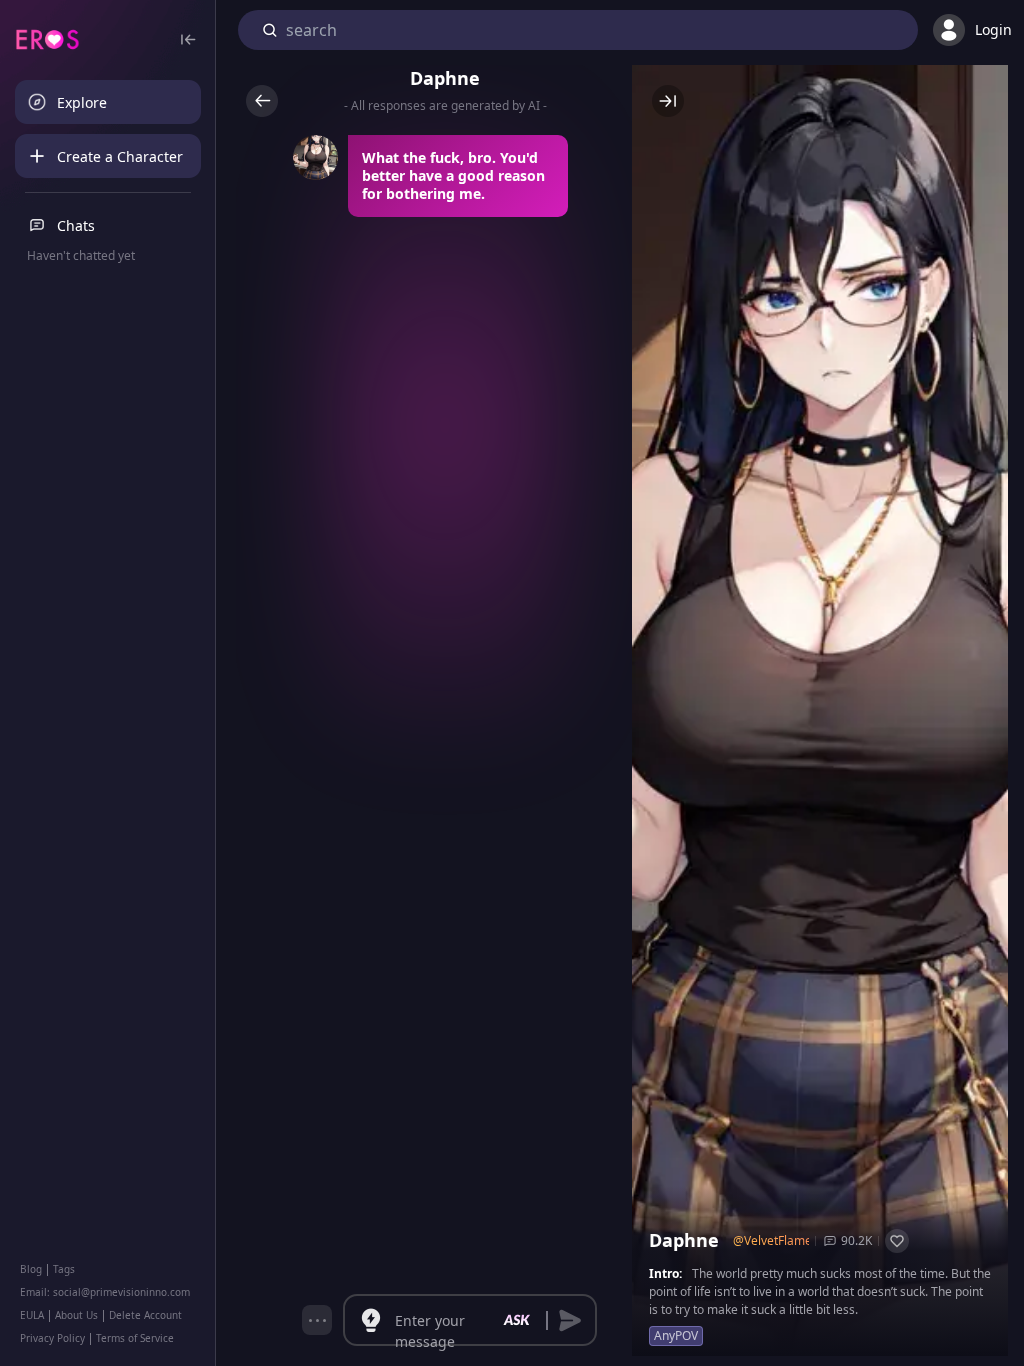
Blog (31, 1269)
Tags (64, 1269)
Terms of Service (135, 1338)
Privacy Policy (52, 1338)
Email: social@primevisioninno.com (105, 1292)
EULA (32, 1315)
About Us (76, 1315)
